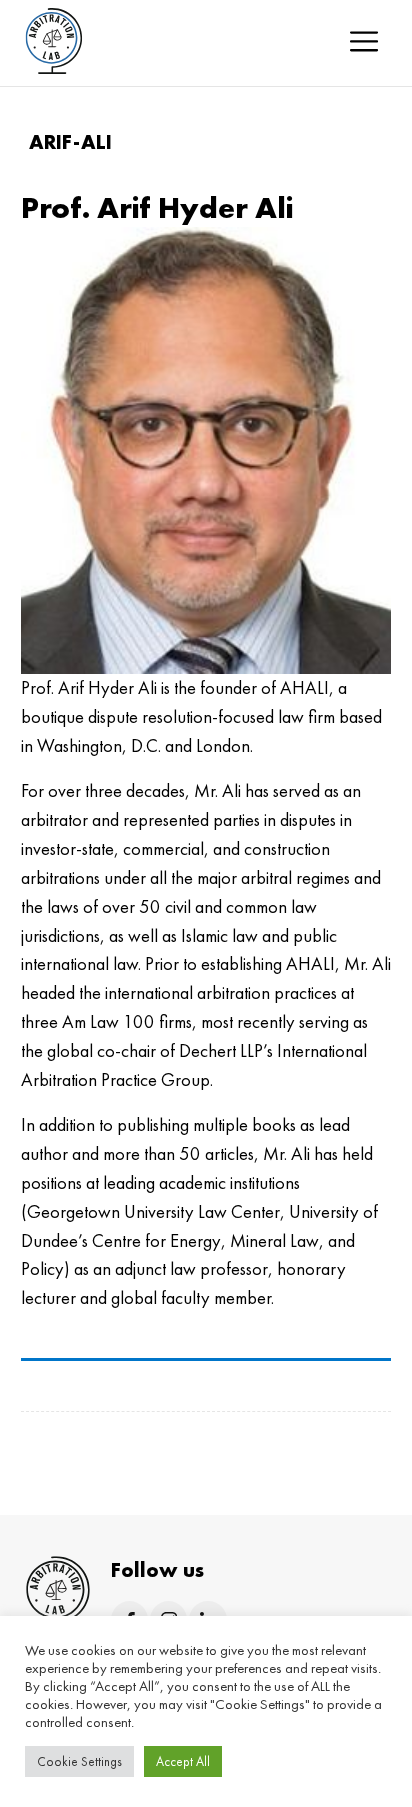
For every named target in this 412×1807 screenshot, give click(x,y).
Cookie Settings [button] (79, 1761)
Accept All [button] (183, 1761)
